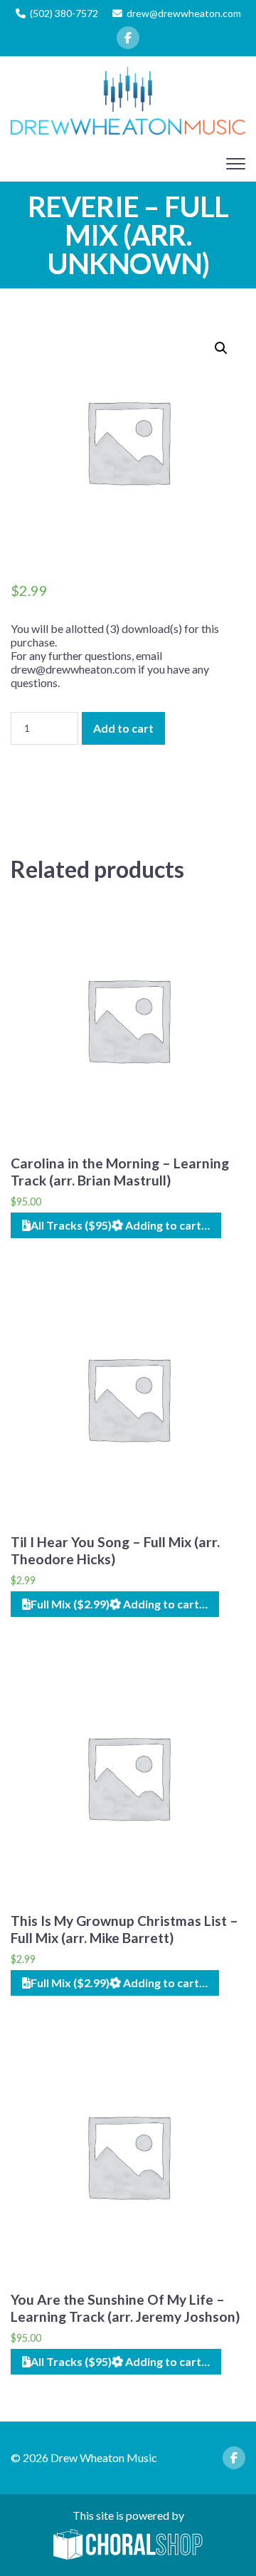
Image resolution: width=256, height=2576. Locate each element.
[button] (221, 348)
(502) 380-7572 (64, 13)
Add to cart (123, 728)
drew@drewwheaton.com (184, 13)
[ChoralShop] (128, 2545)
